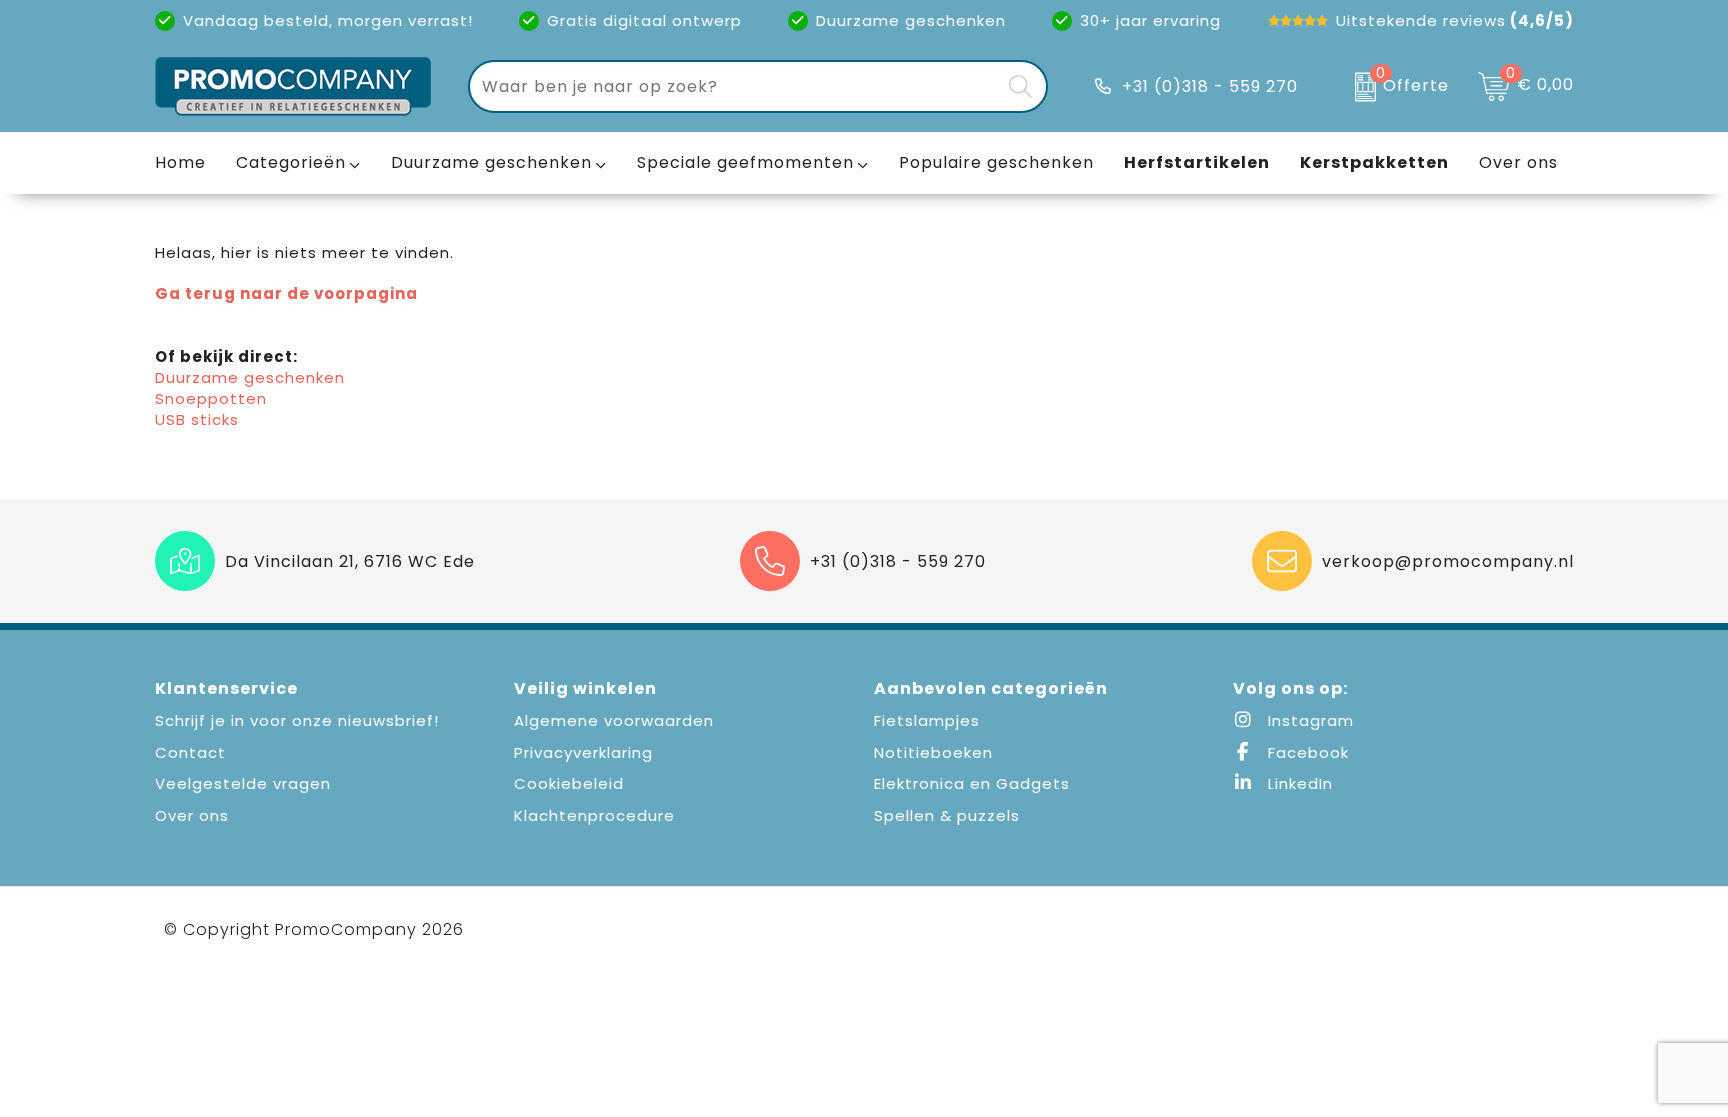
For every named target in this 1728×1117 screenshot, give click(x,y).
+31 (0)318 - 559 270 (1210, 86)
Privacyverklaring (583, 752)
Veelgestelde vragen (243, 783)
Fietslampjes (927, 720)
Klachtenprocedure (594, 815)
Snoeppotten (211, 398)
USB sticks (197, 419)
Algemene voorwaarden (614, 720)
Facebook (1306, 752)
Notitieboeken (933, 752)
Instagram (1308, 720)
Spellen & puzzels (947, 815)
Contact (190, 752)
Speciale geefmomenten (745, 162)
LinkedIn (1298, 783)
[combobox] (735, 86)
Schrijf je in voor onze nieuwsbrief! (297, 720)
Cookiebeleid (569, 783)
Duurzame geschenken (491, 162)
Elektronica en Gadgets (972, 783)
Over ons (192, 815)
